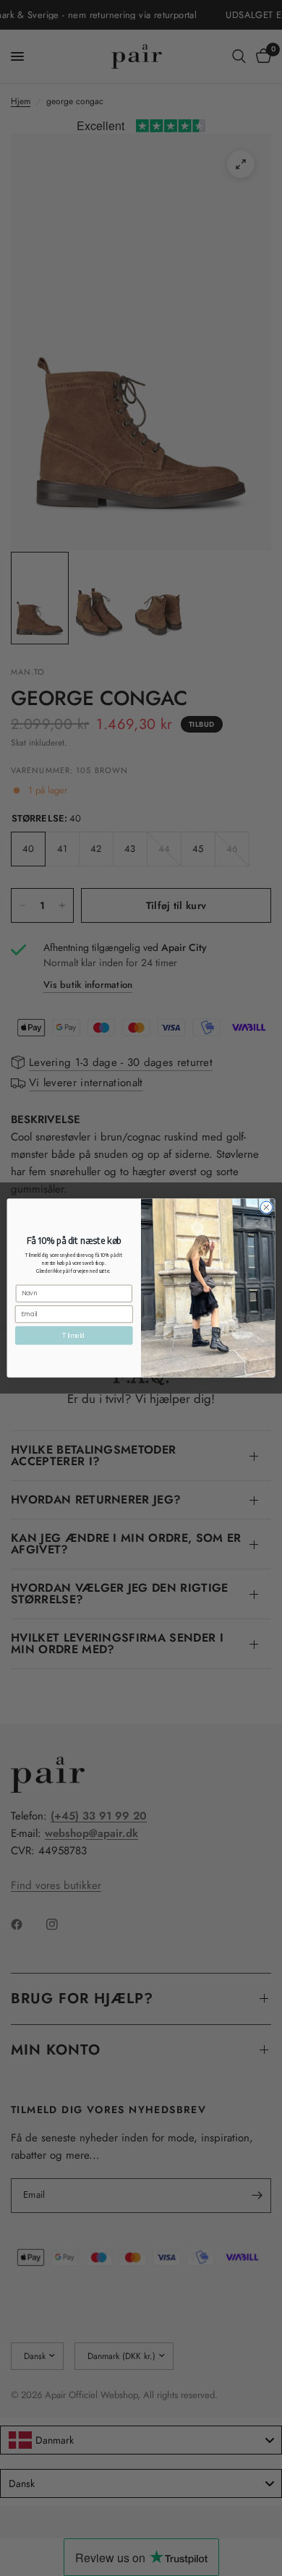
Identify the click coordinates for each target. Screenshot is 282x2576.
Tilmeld (74, 1335)
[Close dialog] (266, 1207)
